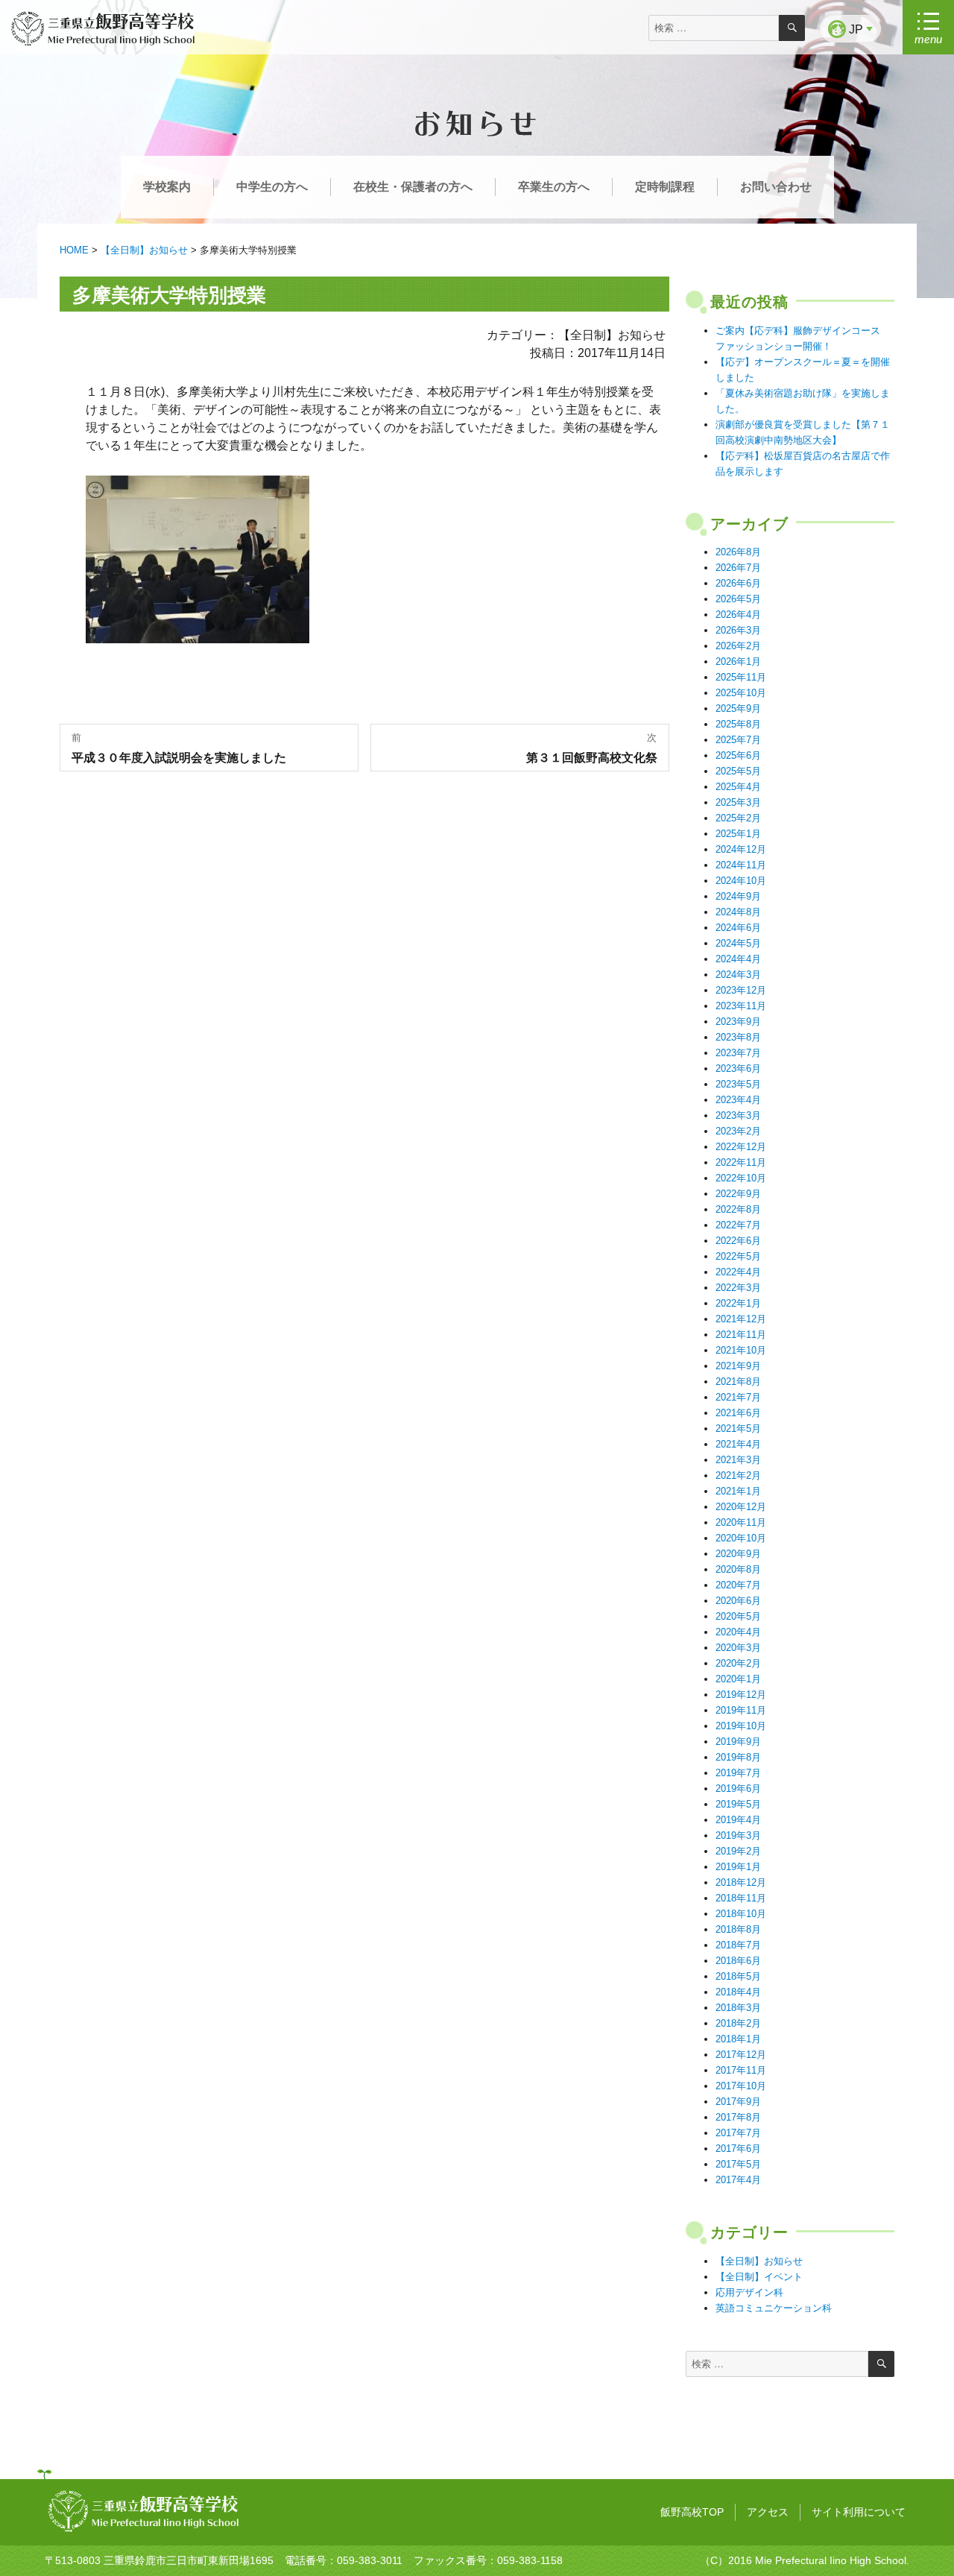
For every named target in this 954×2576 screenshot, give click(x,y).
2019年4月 (738, 1820)
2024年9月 (738, 896)
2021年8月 (738, 1382)
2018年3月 (738, 2008)
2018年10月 (741, 1914)
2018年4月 (738, 1992)
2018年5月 (738, 1976)
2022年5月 (738, 1256)
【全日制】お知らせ (759, 2261)
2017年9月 (738, 2102)
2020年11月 (741, 1522)
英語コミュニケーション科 (774, 2308)
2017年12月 (741, 2055)
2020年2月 (738, 1663)
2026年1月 (738, 662)
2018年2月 (738, 2023)
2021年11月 (741, 1335)
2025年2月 (738, 818)
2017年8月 (738, 2117)
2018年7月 (738, 1945)
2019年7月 (738, 1773)
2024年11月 (741, 865)
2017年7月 (738, 2133)
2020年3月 (738, 1648)
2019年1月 (738, 1867)
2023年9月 (738, 1022)
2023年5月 (738, 1084)
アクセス (768, 2512)
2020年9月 (738, 1554)
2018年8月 (738, 1929)
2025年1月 (738, 834)
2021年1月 (738, 1491)
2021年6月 (738, 1413)
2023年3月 (738, 1115)
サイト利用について (859, 2512)
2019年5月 (738, 1804)
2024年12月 (741, 849)
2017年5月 (738, 2164)
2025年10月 (741, 693)
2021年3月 (738, 1460)
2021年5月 (738, 1429)
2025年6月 (738, 755)
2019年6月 (738, 1789)
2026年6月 (738, 583)
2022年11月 (741, 1162)
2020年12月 (741, 1507)
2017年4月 (738, 2180)
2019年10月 (741, 1726)
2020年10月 (741, 1538)
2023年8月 (738, 1037)
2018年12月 (741, 1882)
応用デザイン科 (749, 2292)
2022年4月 (738, 1272)
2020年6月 (738, 1601)
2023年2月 (738, 1131)
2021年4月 (738, 1444)
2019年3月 (738, 1835)
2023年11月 (741, 1006)
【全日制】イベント (759, 2277)
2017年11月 (741, 2070)
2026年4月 (738, 615)
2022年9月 (738, 1194)
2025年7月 (738, 740)
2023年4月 (738, 1100)
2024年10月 (741, 881)
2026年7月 (738, 568)
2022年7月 (738, 1225)
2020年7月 (738, 1585)
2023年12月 (741, 990)
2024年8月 (738, 912)
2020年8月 (738, 1569)
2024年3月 (738, 975)
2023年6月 (738, 1068)
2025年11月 (741, 677)
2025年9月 (738, 708)
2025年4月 (738, 787)
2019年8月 (738, 1757)
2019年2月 (738, 1851)
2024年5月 (738, 943)
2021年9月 (738, 1366)
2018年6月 (738, 1961)
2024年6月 (738, 928)
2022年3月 (738, 1288)
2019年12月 (741, 1695)
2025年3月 (738, 802)
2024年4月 (738, 959)
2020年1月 (738, 1679)
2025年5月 (738, 771)
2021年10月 (741, 1350)
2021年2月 (738, 1475)
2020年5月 (738, 1616)
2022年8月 (738, 1209)
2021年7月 (738, 1397)
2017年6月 (738, 2149)
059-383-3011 (370, 2560)
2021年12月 (741, 1319)
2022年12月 (741, 1147)
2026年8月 (738, 552)
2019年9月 (738, 1742)
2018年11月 (741, 1898)
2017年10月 (741, 2086)
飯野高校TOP (692, 2512)
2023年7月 (738, 1053)
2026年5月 (738, 599)
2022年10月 (741, 1178)
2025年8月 (738, 724)
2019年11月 (741, 1710)
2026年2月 (738, 646)
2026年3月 (738, 630)
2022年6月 (738, 1241)
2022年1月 (738, 1303)
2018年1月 (738, 2039)
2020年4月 (738, 1632)
